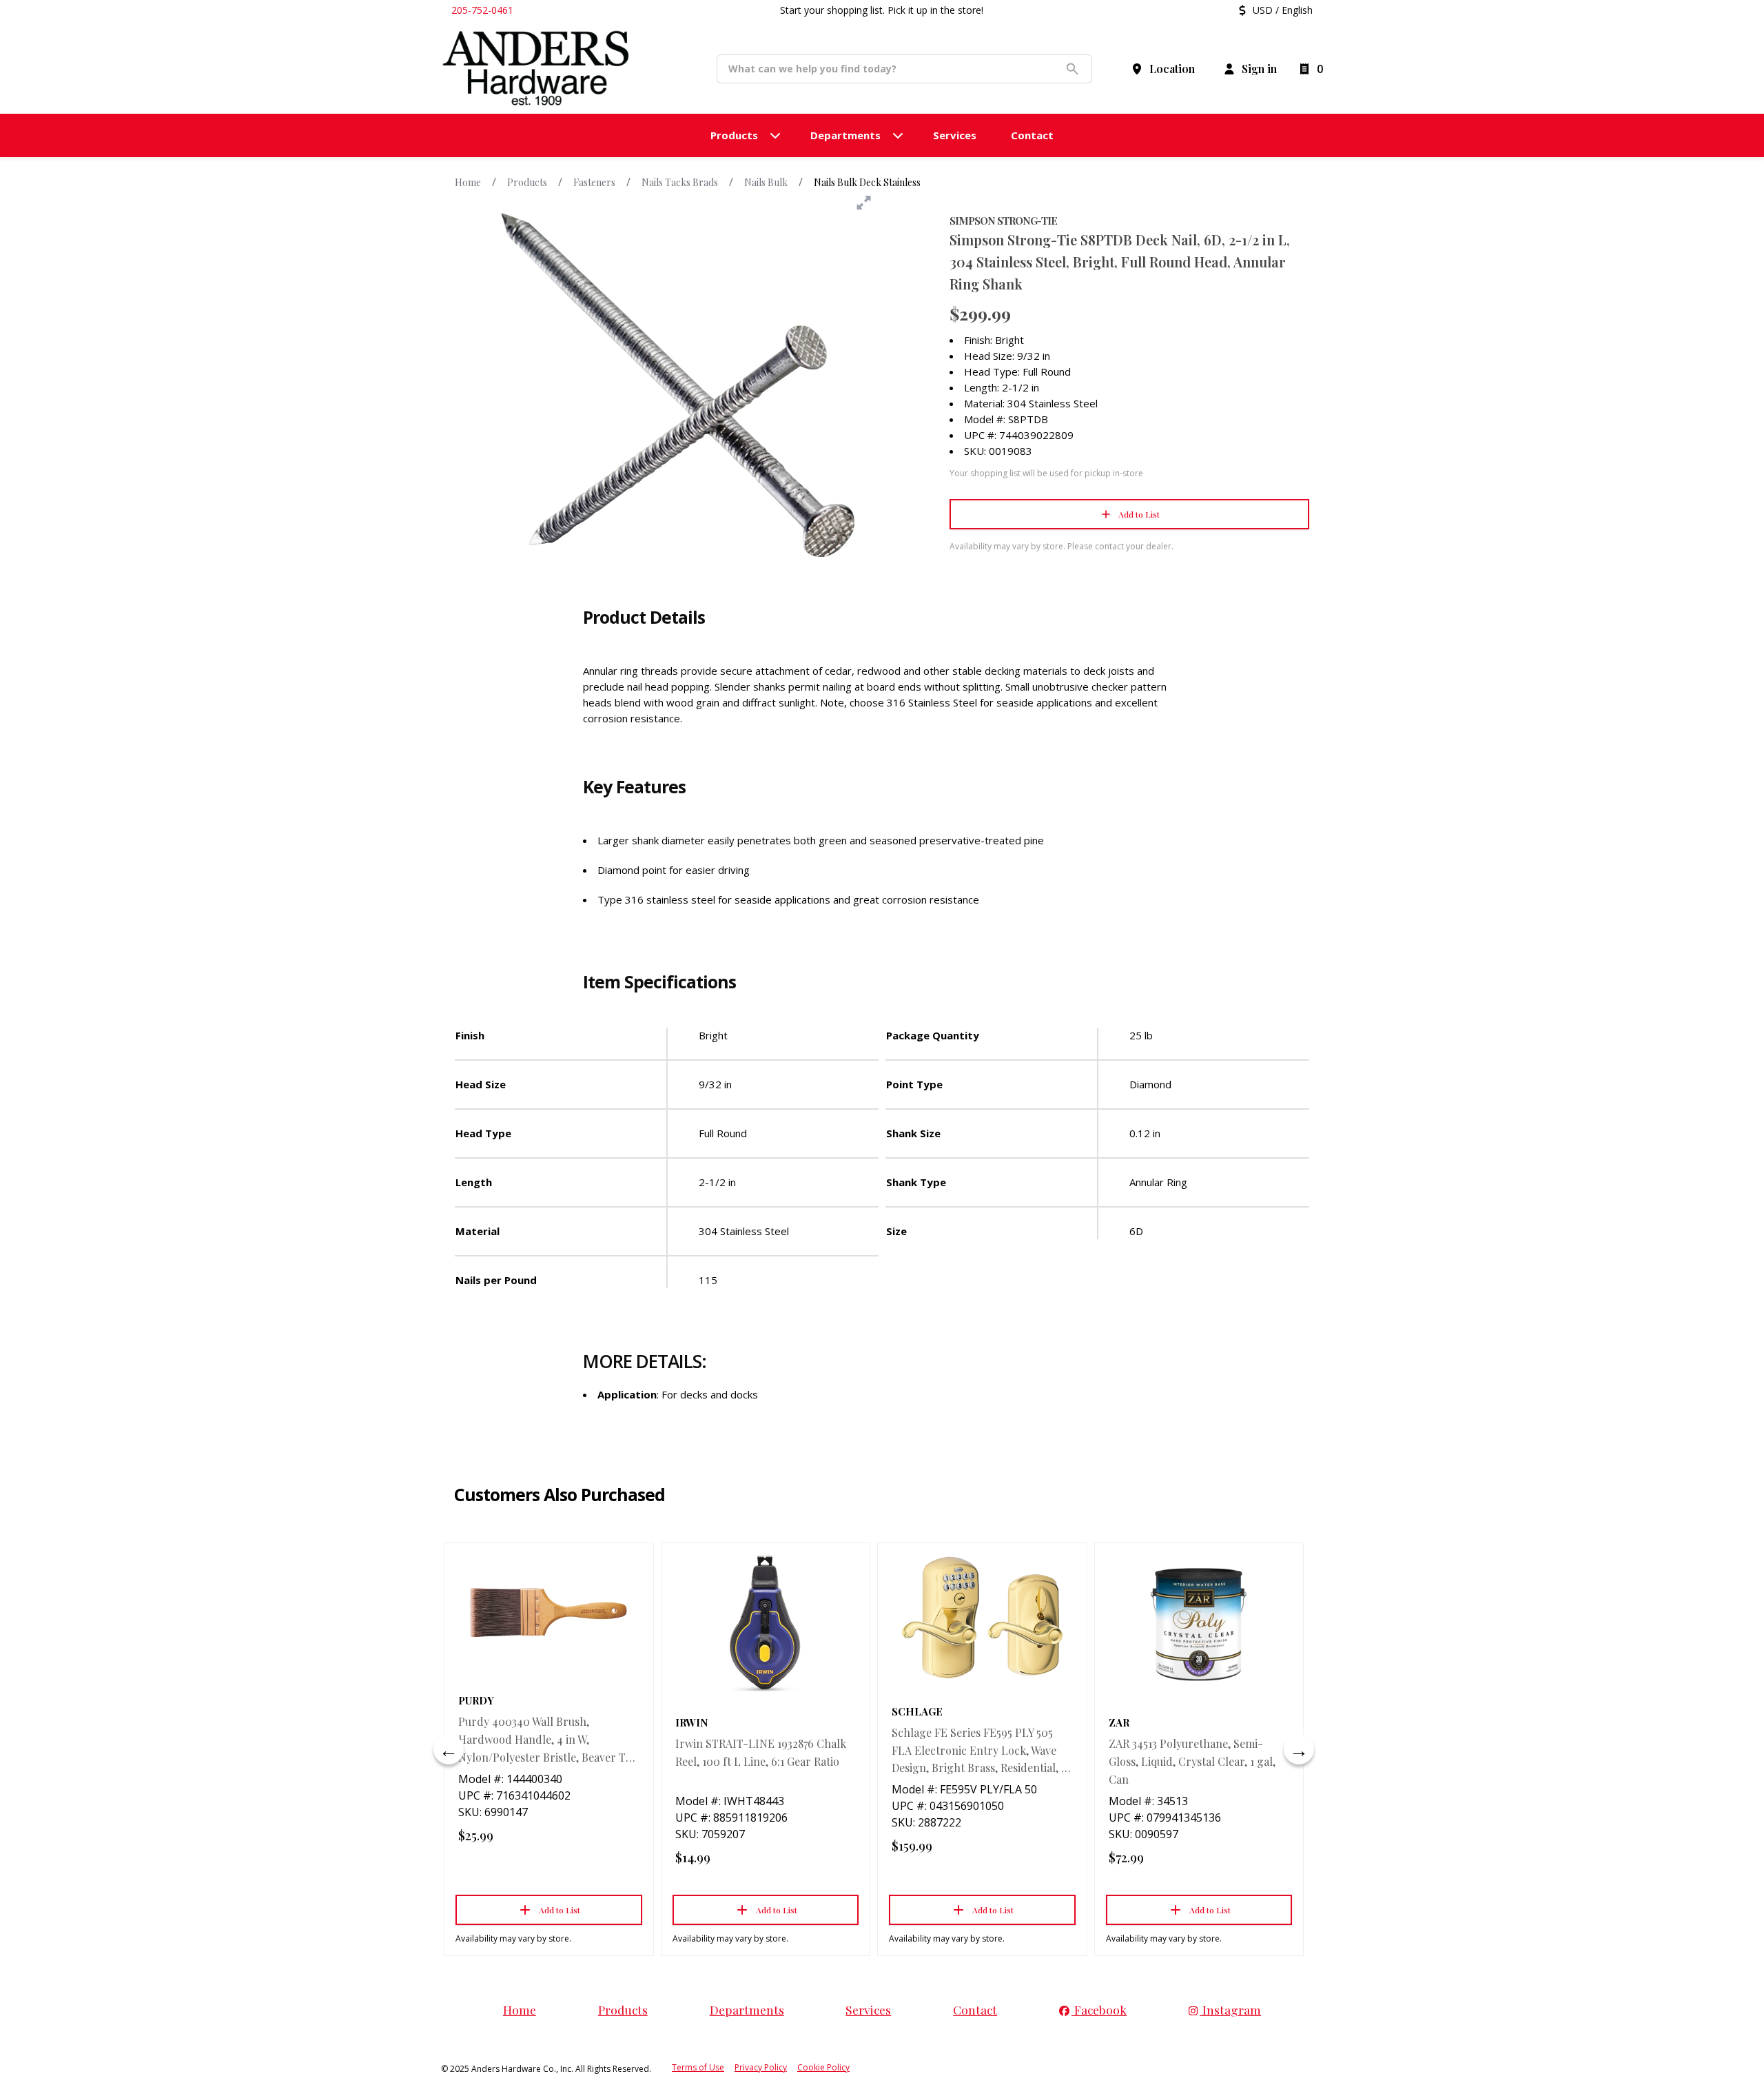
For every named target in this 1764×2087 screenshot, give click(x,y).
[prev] (449, 1749)
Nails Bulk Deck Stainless (867, 182)
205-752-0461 (482, 10)
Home (468, 182)
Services (868, 2009)
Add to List (1139, 514)
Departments (747, 2009)
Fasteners (594, 182)
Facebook (1099, 2009)
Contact (975, 2009)
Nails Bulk (766, 182)
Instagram (1230, 2009)
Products (527, 182)
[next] (1299, 1749)
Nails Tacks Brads (680, 182)
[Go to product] (549, 1612)
